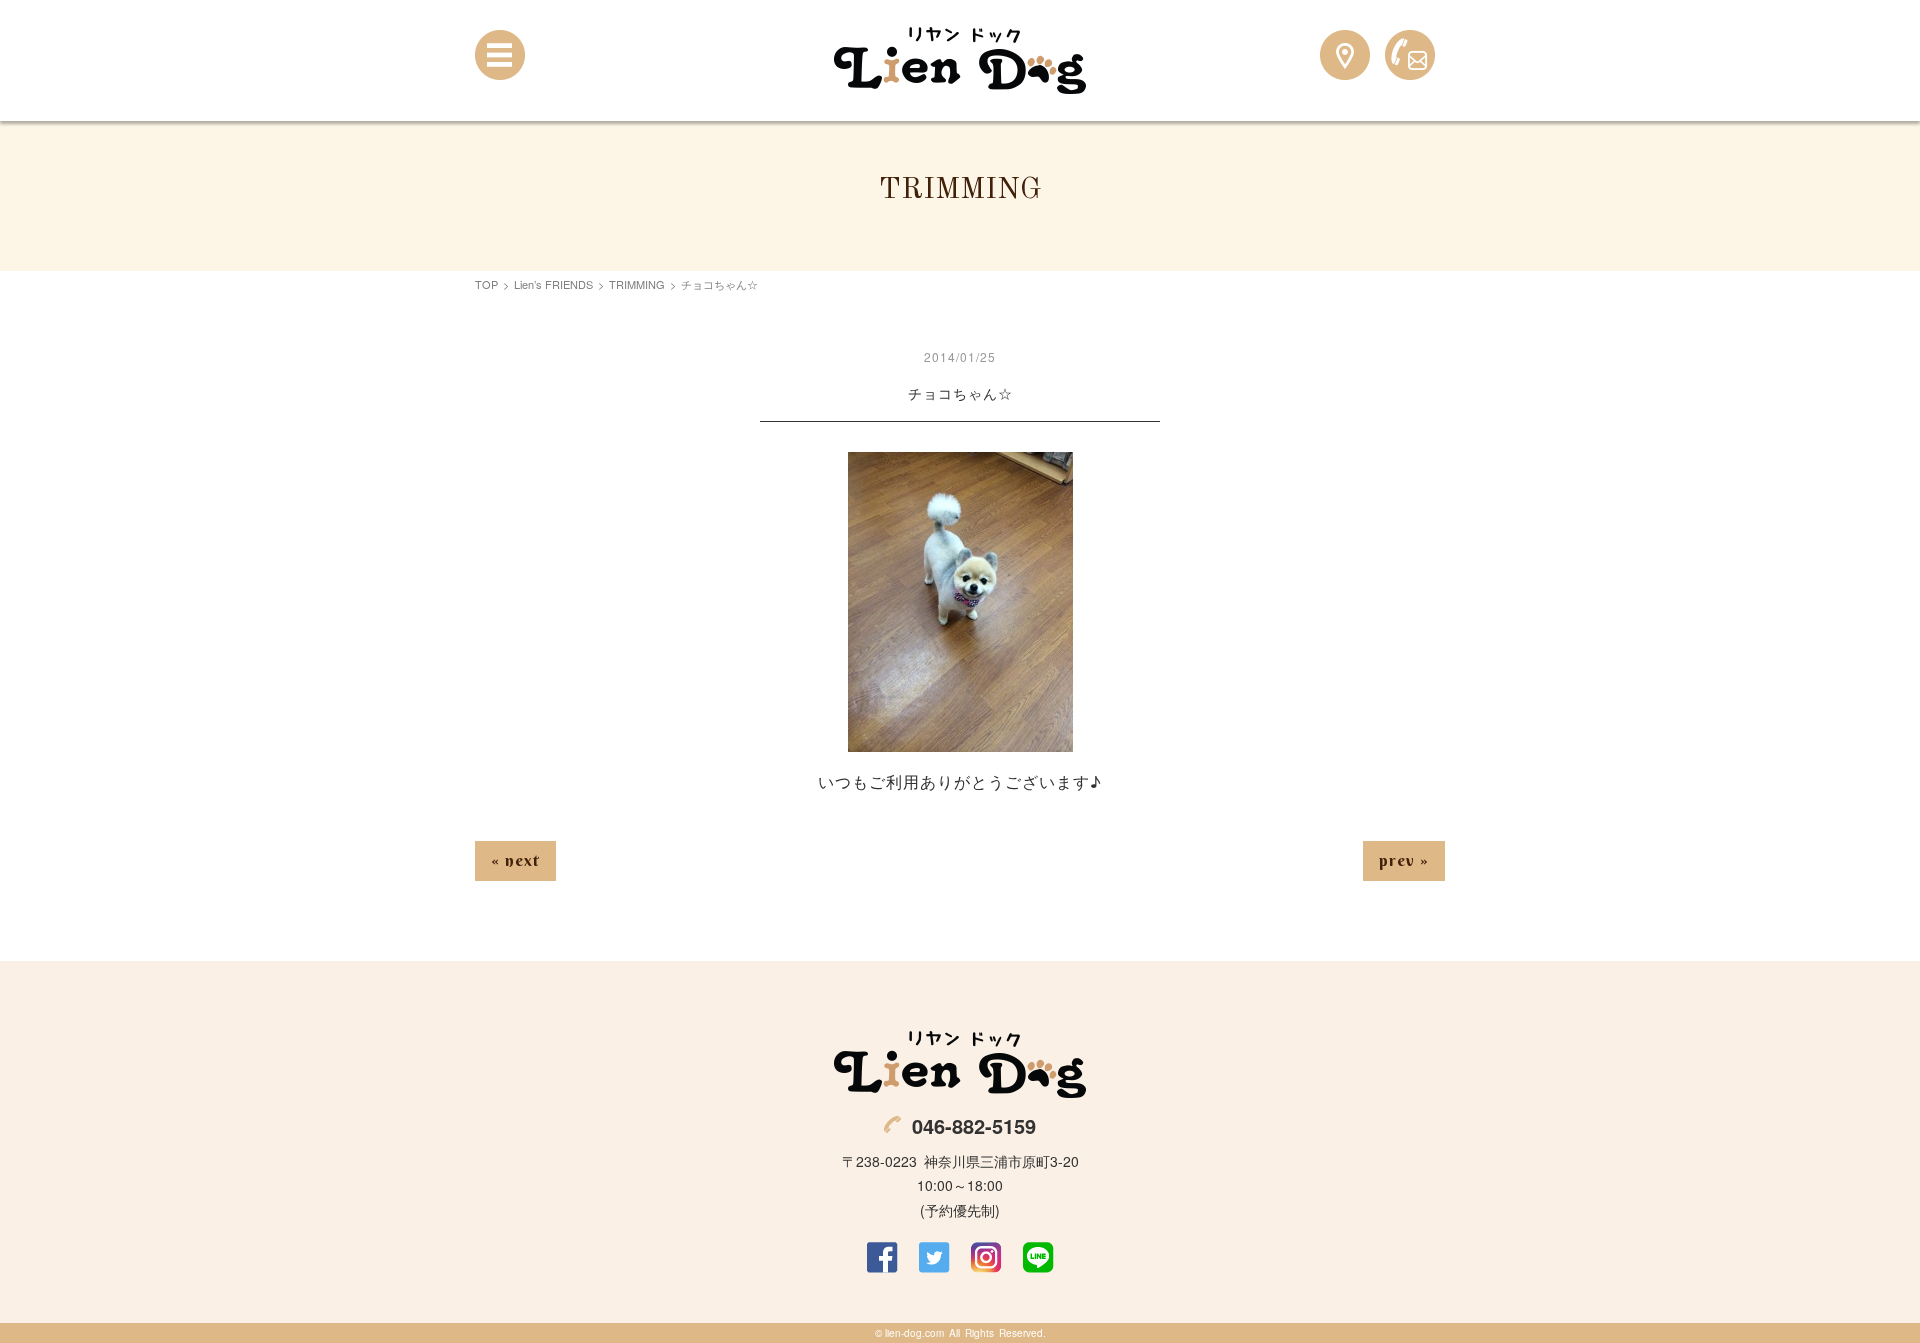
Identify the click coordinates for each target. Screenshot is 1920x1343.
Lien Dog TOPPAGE (960, 60)
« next (515, 860)
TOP (486, 284)
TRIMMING (637, 284)
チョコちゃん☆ (960, 393)
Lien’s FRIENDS (553, 284)
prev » (1404, 860)
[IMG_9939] (960, 738)
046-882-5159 (974, 1125)
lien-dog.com (914, 1333)
